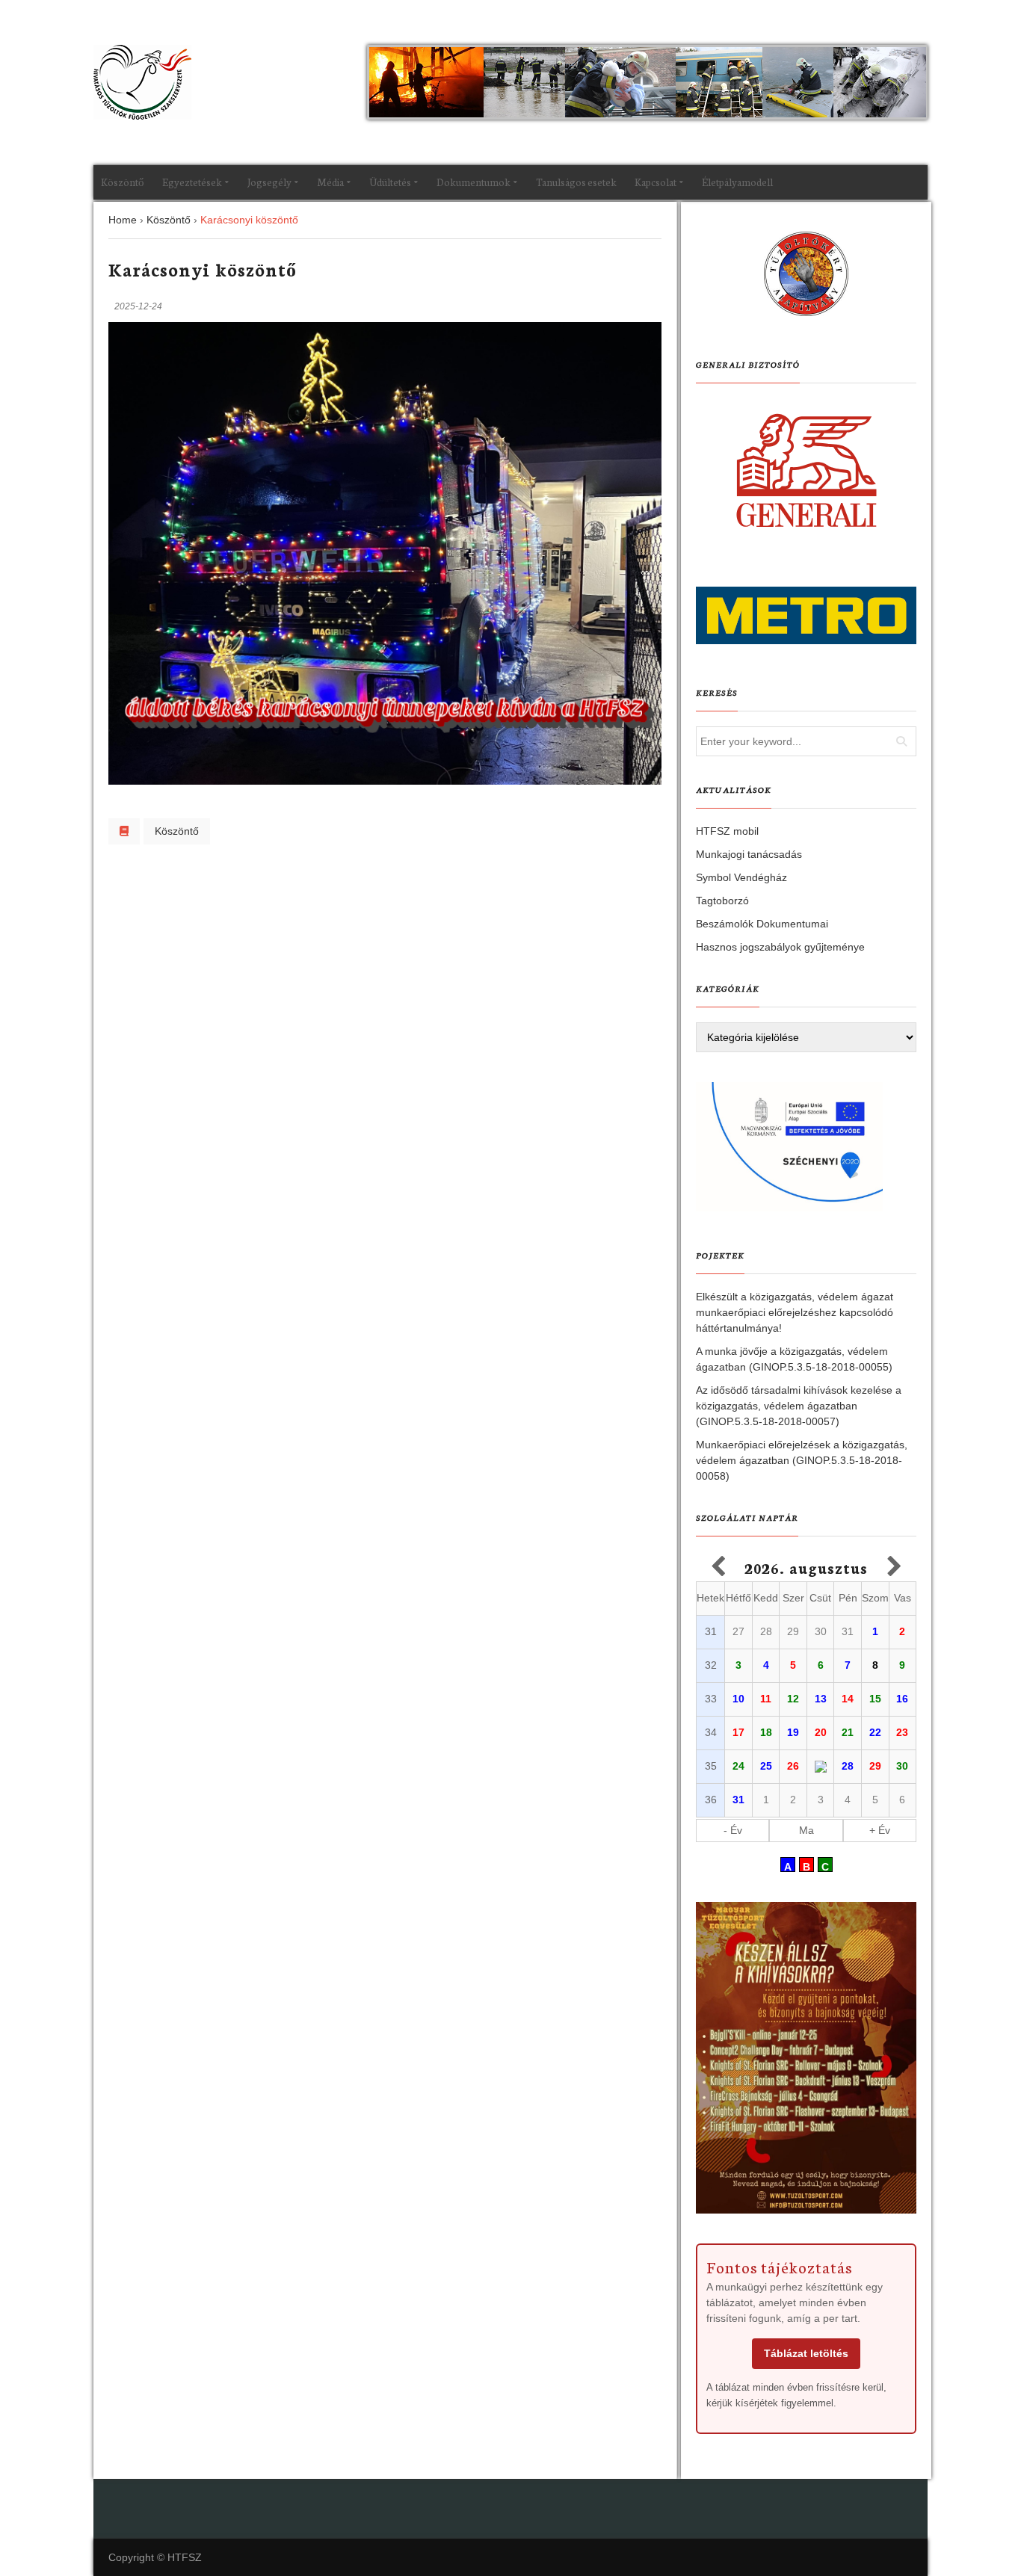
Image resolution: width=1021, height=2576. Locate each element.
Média (330, 182)
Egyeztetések (192, 182)
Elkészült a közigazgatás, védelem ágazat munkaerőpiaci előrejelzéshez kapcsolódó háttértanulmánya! (795, 1312)
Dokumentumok (474, 182)
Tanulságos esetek (576, 182)
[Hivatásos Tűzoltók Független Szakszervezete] (142, 82)
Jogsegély (269, 182)
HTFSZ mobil (727, 831)
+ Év (880, 1830)
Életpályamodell (737, 182)
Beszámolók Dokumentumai (762, 924)
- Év (733, 1830)
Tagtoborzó (722, 901)
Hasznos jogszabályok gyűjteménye (780, 947)
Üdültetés (390, 182)
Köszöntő (123, 182)
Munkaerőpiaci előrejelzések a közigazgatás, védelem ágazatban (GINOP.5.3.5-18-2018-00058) (802, 1460)
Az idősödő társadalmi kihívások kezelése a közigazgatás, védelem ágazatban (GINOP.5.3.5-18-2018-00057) (799, 1406)
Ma (806, 1830)
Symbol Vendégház (741, 877)
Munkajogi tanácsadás (749, 854)
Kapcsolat (656, 182)
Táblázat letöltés (806, 2353)
